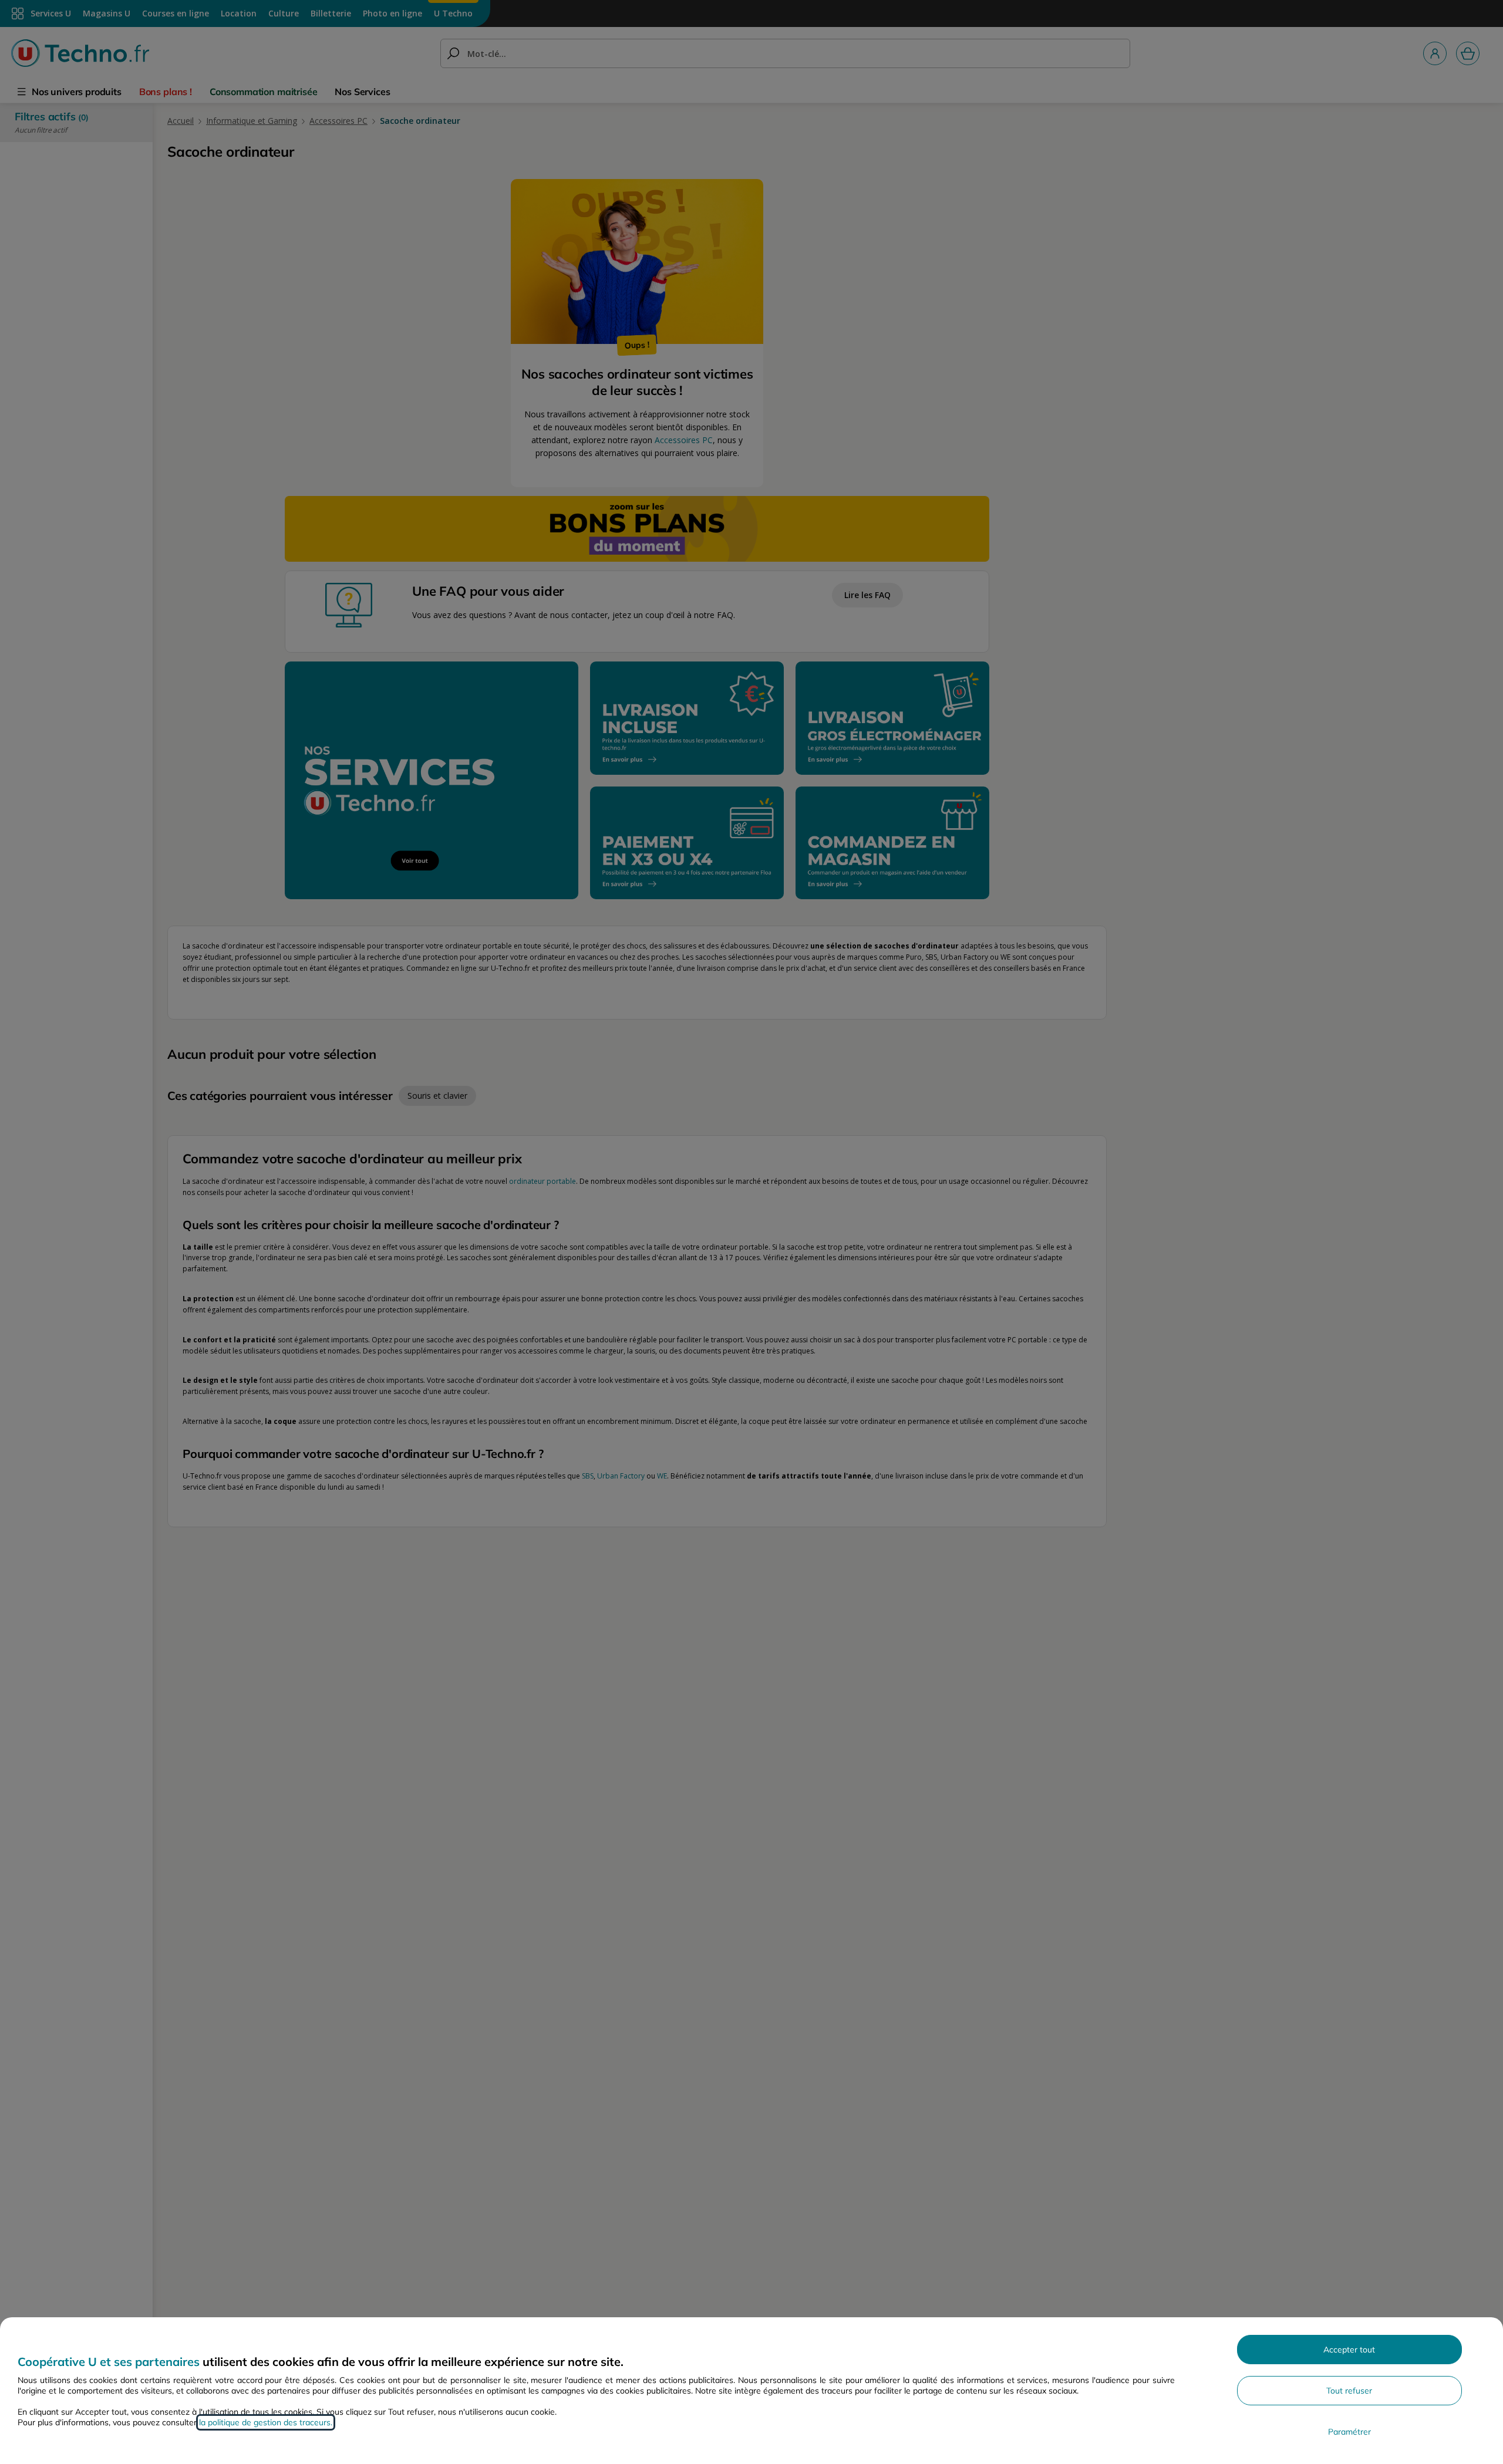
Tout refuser (1349, 2391)
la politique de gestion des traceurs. (266, 2422)
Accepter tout (1349, 2350)
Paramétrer (1349, 2432)
